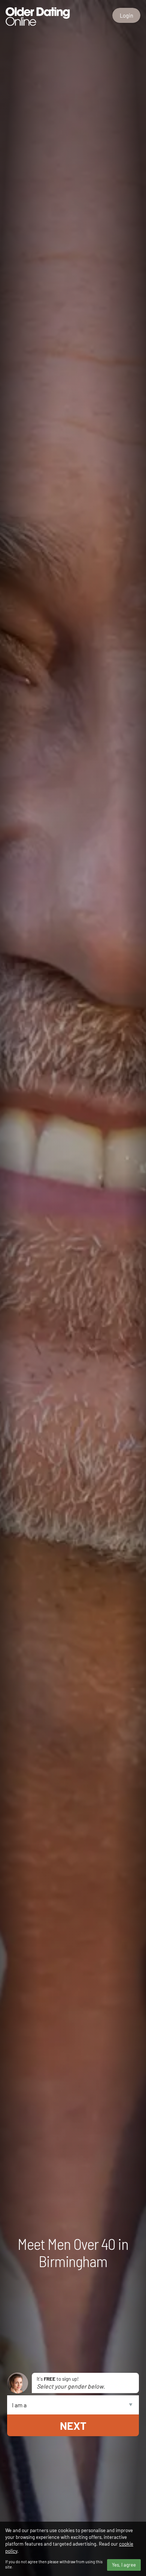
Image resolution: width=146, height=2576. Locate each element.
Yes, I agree (124, 2565)
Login (127, 15)
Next (73, 2425)
